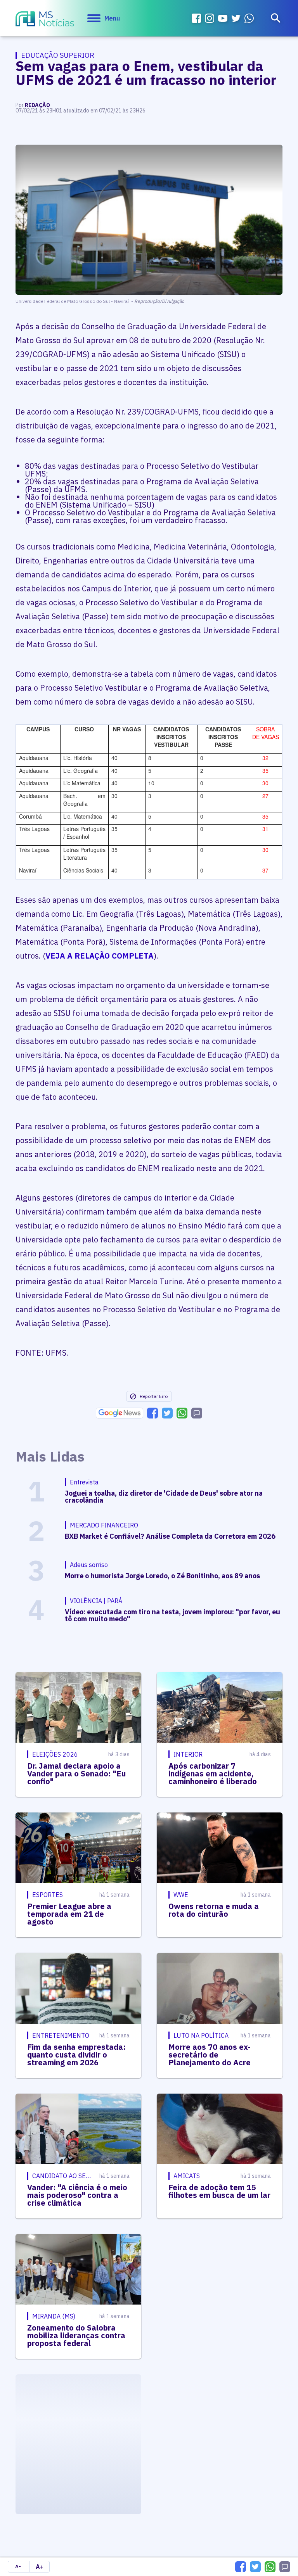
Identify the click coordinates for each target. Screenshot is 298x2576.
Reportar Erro (154, 1396)
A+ (40, 2567)
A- (18, 2566)
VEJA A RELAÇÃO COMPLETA (100, 956)
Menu (112, 18)
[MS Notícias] (45, 20)
